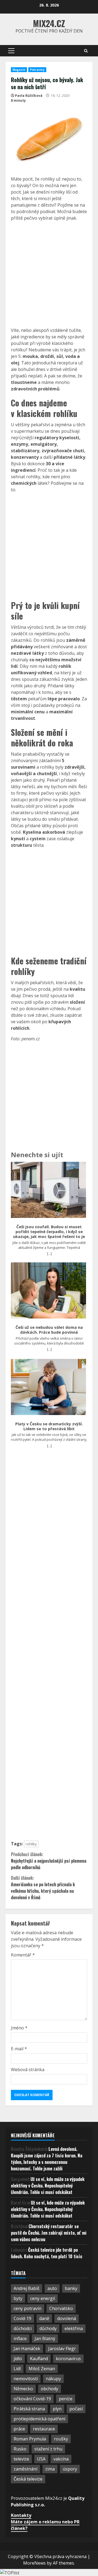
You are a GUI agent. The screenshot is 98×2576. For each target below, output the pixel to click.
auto (52, 2288)
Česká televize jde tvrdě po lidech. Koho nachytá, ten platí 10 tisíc (47, 2253)
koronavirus (68, 2359)
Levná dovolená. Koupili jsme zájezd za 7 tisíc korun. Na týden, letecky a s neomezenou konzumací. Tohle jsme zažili (47, 2159)
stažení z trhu (48, 2449)
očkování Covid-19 (32, 2399)
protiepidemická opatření (39, 2419)
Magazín (19, 70)
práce (19, 2429)
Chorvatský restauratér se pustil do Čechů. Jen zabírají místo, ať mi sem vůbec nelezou (49, 2233)
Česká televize (28, 2479)
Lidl (17, 2369)
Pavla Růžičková (29, 96)
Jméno (19, 2028)
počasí (76, 2409)
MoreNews (34, 2563)
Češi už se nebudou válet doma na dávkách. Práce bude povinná (49, 1330)
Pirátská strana (29, 2409)
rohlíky (31, 1844)
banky (71, 2288)
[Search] (86, 51)
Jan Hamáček (27, 2349)
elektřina (74, 2328)
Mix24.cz (49, 23)
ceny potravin (27, 2308)
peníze (66, 2399)
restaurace (44, 2429)
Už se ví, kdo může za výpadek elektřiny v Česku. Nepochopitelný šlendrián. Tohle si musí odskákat (48, 2186)
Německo (23, 2389)
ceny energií (43, 2298)
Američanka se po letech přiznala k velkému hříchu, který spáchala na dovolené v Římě (43, 1888)
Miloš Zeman (42, 2369)
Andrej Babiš (27, 2288)
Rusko (20, 2449)
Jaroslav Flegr (62, 2349)
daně (44, 2318)
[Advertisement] (49, 274)
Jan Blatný (45, 2338)
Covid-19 (22, 2318)
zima (50, 2469)
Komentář (23, 1955)
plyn (57, 2409)
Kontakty (21, 2515)
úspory (70, 2469)
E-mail (19, 2049)
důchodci (23, 2328)
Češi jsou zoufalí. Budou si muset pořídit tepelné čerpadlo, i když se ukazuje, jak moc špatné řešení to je (49, 1232)
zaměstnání (25, 2469)
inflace (20, 2338)
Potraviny (37, 70)
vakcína (61, 2459)
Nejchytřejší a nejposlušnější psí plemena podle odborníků (49, 1861)
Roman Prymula (30, 2439)
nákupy (53, 2379)
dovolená (67, 2318)
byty (18, 2298)
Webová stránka (28, 2070)
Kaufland (39, 2359)
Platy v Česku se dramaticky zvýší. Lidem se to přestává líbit (49, 1426)
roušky (61, 2439)
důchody (48, 2328)
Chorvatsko (61, 2308)
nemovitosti (26, 2379)
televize (21, 2459)
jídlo (18, 2359)
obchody (50, 2389)
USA (41, 2459)
